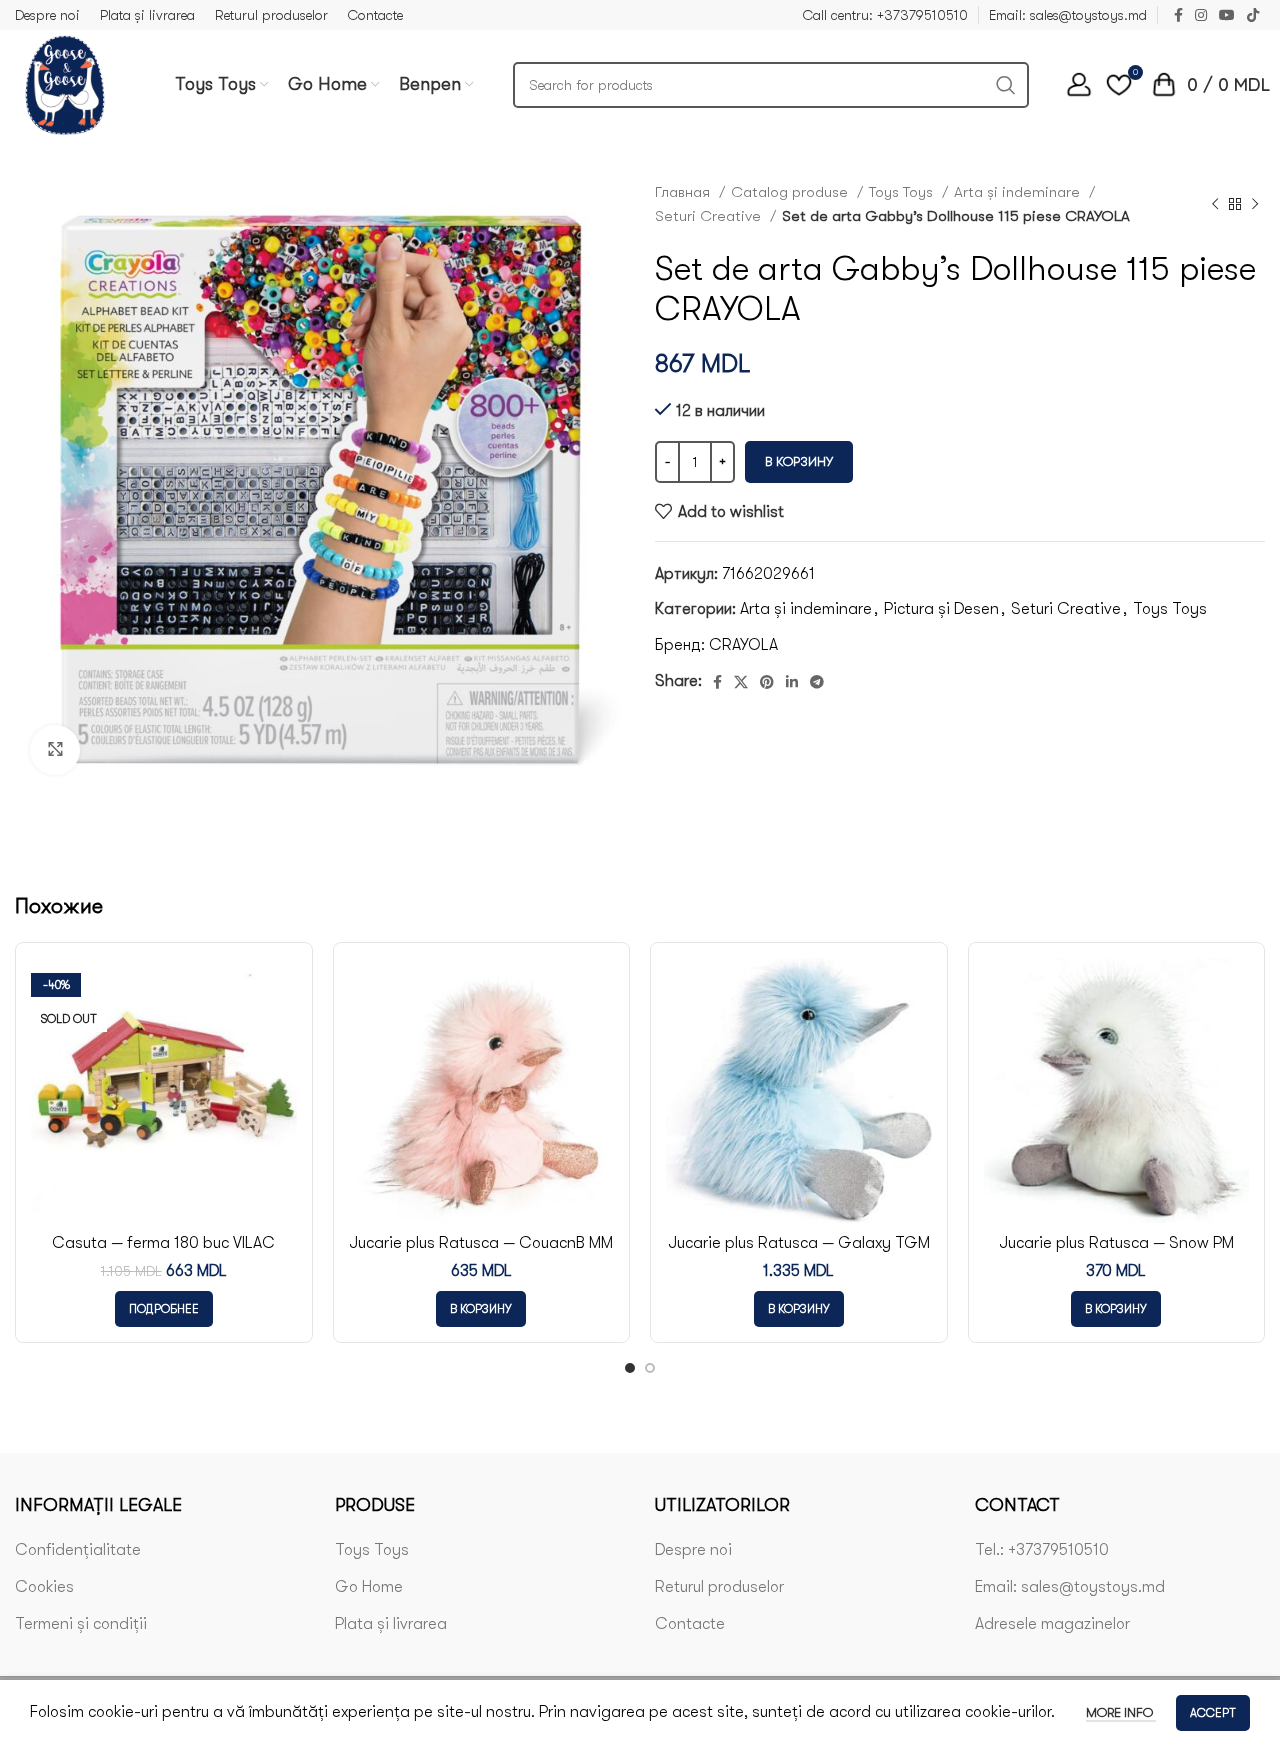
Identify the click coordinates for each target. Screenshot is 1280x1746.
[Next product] (1255, 204)
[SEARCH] (1006, 85)
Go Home (369, 1587)
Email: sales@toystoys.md (1070, 1587)
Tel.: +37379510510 (1042, 1550)
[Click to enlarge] (55, 750)
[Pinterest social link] (767, 682)
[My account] (1079, 85)
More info (1121, 1712)
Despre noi (693, 1550)
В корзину (799, 461)
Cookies (44, 1587)
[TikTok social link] (1253, 15)
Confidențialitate (78, 1550)
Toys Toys (903, 192)
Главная (684, 192)
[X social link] (741, 682)
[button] (481, 1309)
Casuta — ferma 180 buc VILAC (163, 1243)
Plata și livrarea (391, 1624)
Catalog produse (791, 192)
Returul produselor (719, 1587)
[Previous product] (1215, 204)
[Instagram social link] (1201, 15)
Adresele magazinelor (1052, 1624)
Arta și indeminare (1019, 192)
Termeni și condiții (81, 1624)
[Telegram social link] (817, 682)
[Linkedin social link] (792, 682)
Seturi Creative (710, 216)
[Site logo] (65, 84)
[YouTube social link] (1227, 15)
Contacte (690, 1624)
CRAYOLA (743, 645)
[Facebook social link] (1178, 15)
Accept (1213, 1713)
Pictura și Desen (941, 609)
